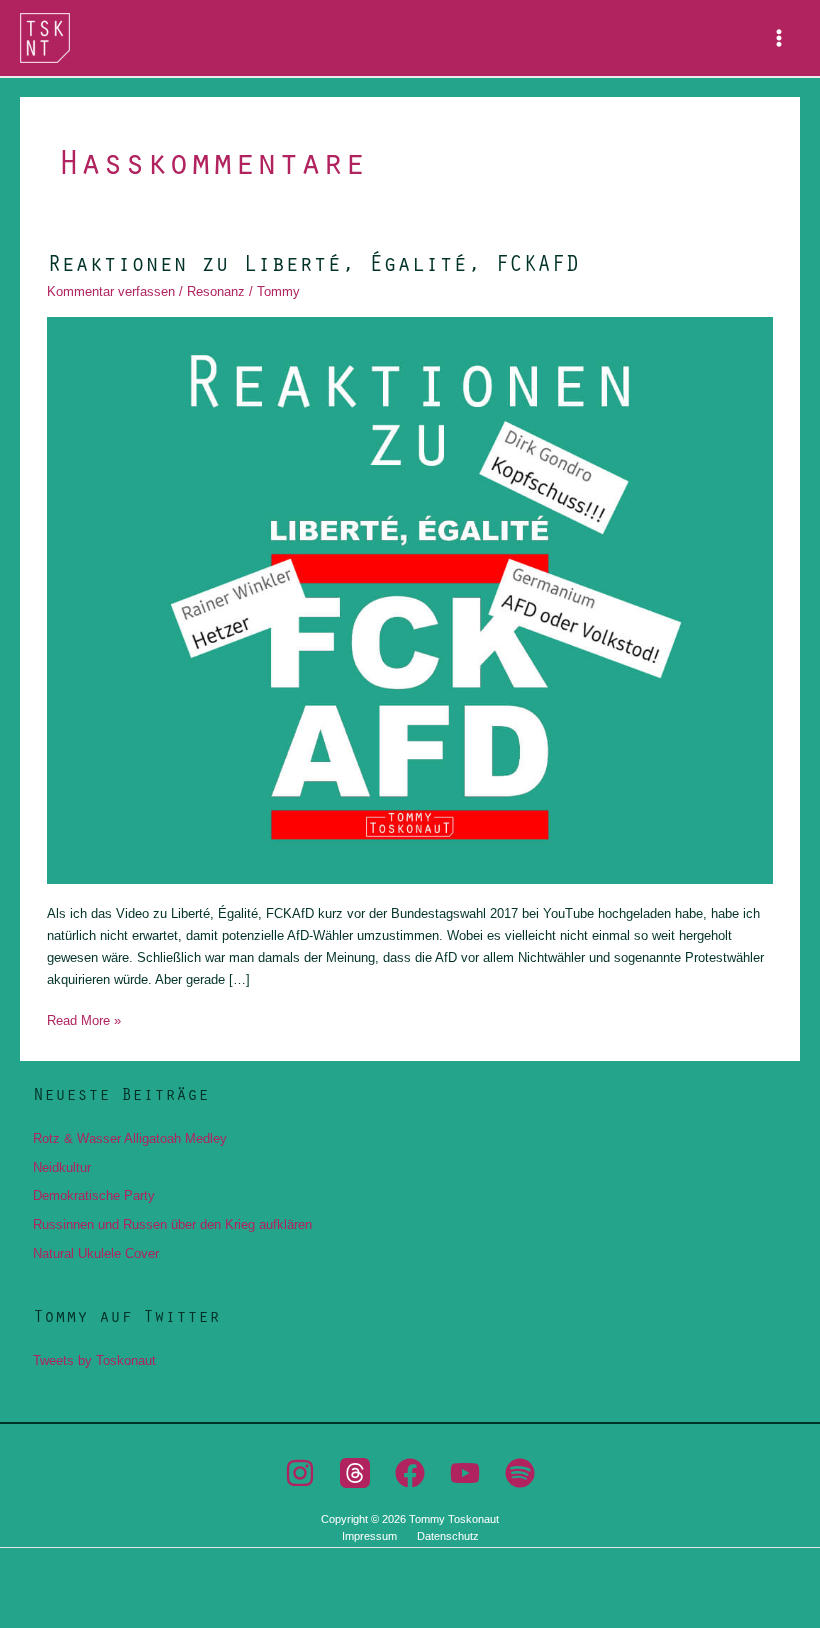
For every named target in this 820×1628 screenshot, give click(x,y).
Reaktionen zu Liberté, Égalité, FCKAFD (313, 262)
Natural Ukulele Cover (96, 1253)
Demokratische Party (94, 1195)
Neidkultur (62, 1167)
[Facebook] (410, 1473)
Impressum (369, 1536)
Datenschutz (448, 1536)
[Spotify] (520, 1473)
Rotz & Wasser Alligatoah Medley (130, 1138)
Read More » (84, 1019)
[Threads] (355, 1473)
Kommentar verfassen (111, 291)
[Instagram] (300, 1473)
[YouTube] (465, 1473)
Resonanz (216, 291)
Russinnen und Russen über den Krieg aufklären (172, 1224)
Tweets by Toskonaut (94, 1360)
